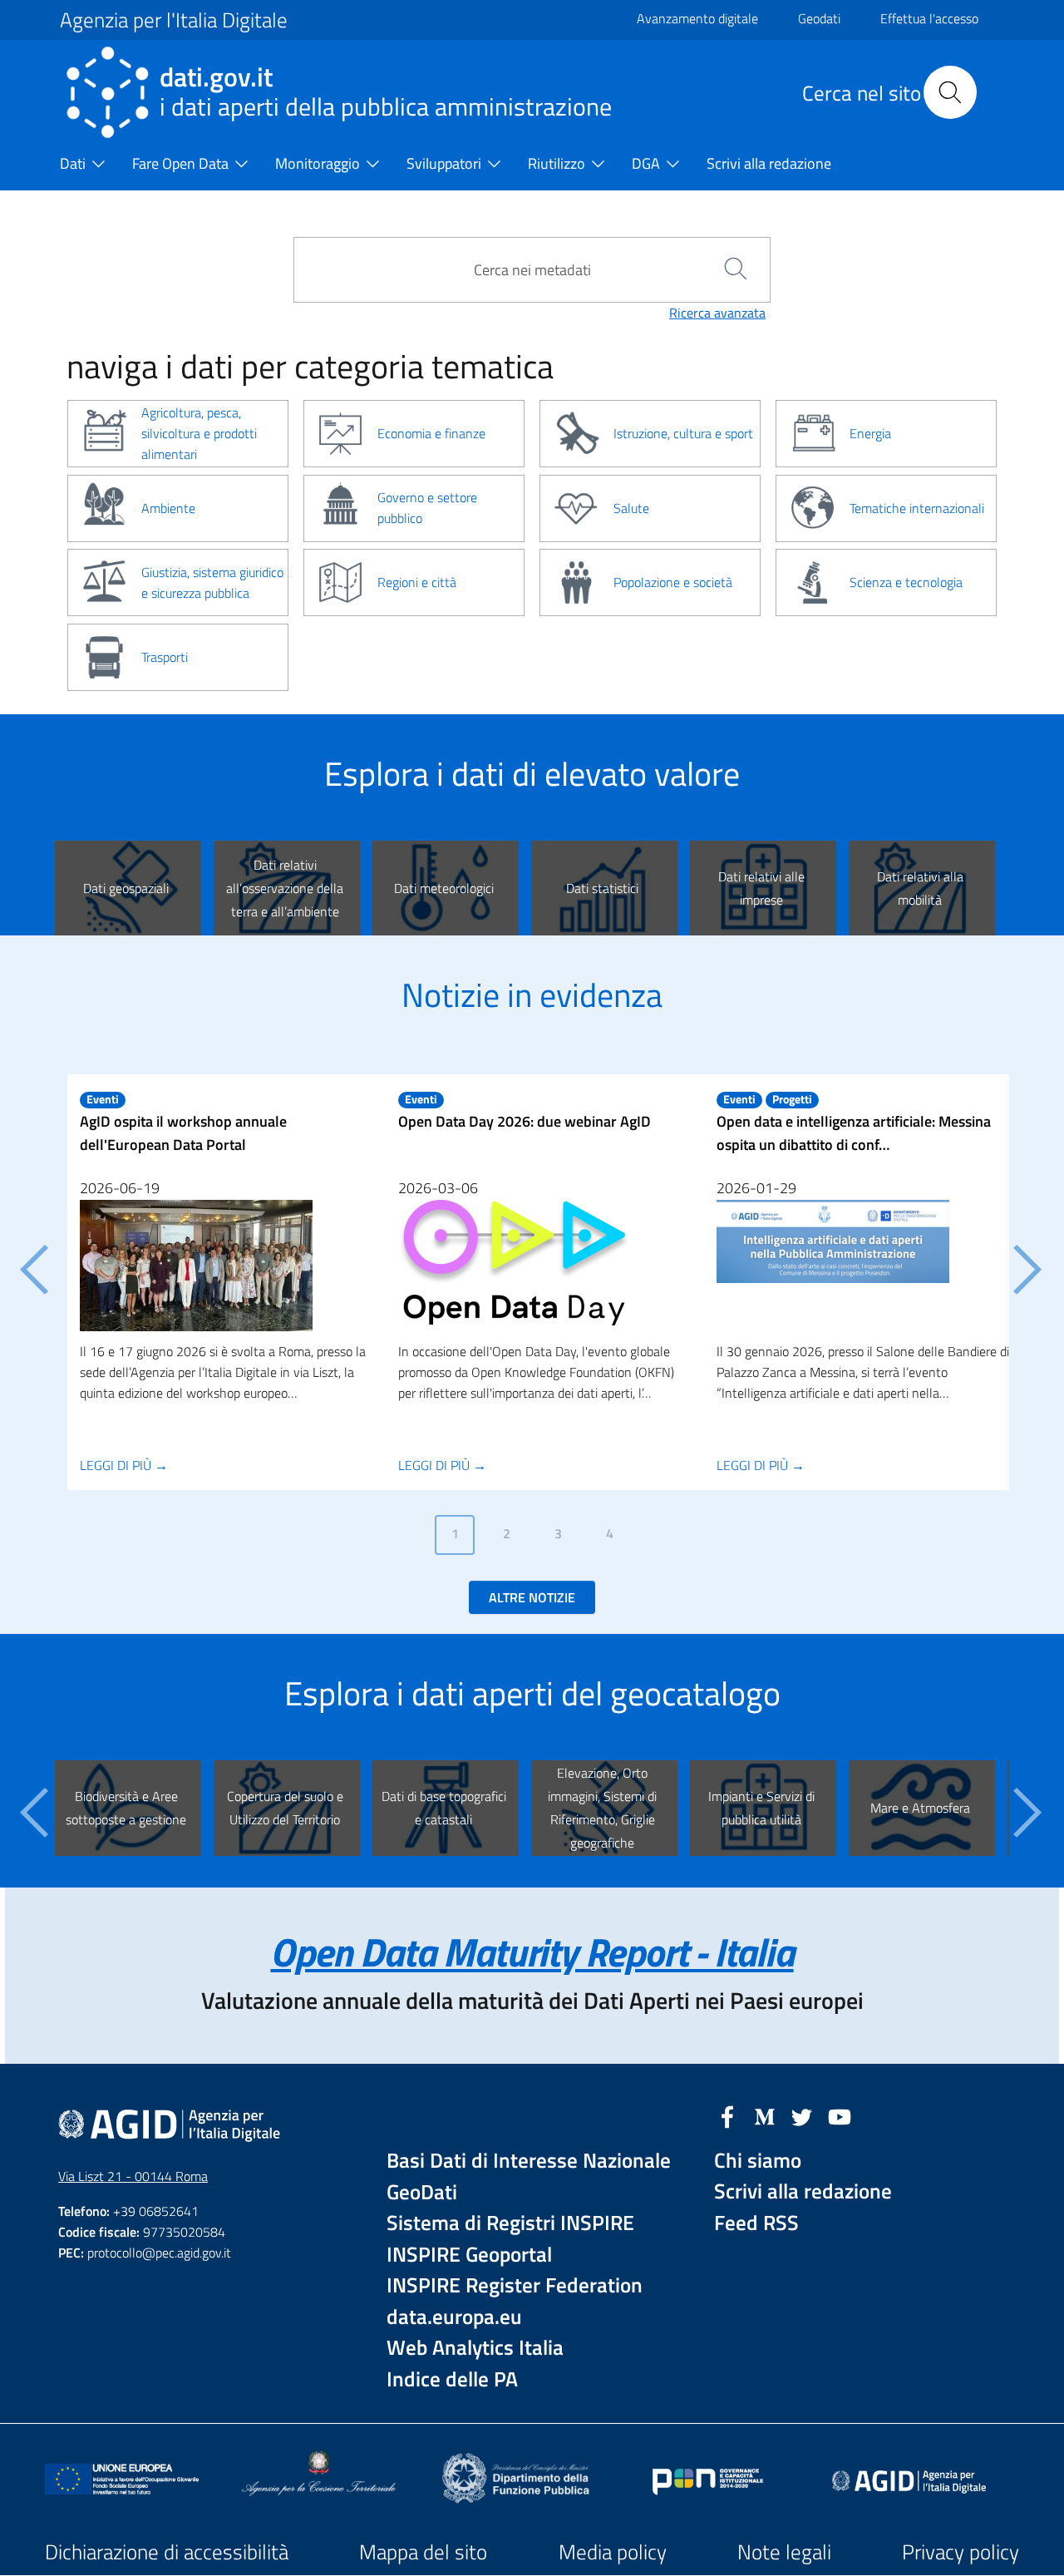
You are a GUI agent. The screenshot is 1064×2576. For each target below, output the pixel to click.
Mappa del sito (423, 2552)
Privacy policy (961, 2552)
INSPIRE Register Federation (515, 2285)
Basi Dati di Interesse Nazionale (529, 2161)
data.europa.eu (454, 2317)
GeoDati (422, 2192)
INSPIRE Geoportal (469, 2255)
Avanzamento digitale (697, 18)
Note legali (784, 2552)
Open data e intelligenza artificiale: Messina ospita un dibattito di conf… (854, 1133)
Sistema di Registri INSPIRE (510, 2223)
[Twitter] (802, 2115)
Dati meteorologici (444, 888)
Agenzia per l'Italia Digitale (174, 20)
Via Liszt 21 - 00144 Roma (133, 2176)
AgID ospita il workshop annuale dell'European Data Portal (183, 1133)
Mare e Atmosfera (920, 1808)
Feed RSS (756, 2223)
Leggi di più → (124, 1465)
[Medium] (765, 2115)
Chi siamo (758, 2161)
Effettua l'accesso (929, 18)
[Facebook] (727, 2115)
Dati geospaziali (126, 888)
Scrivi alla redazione (803, 2191)
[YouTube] (840, 2115)
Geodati (819, 18)
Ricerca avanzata (717, 313)
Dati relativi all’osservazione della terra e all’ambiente (285, 888)
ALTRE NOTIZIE (532, 1597)
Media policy (613, 2552)
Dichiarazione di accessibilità (167, 2552)
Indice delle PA (452, 2379)
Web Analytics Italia (475, 2348)
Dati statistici (602, 888)
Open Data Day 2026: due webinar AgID (525, 1121)
